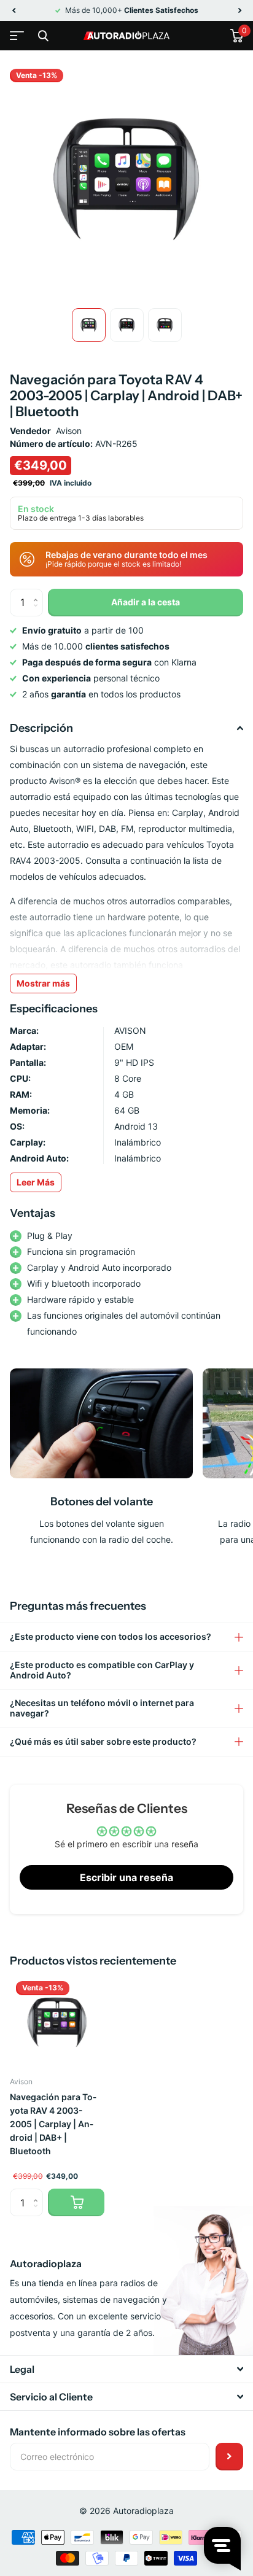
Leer (36, 1182)
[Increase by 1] (38, 593)
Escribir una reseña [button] (126, 1877)
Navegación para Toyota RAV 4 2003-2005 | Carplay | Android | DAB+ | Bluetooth (53, 2124)
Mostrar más (43, 983)
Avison (69, 431)
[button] (14, 10)
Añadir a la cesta (146, 602)
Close (43, 36)
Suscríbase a (229, 2457)
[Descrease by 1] (38, 612)
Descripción (41, 728)
